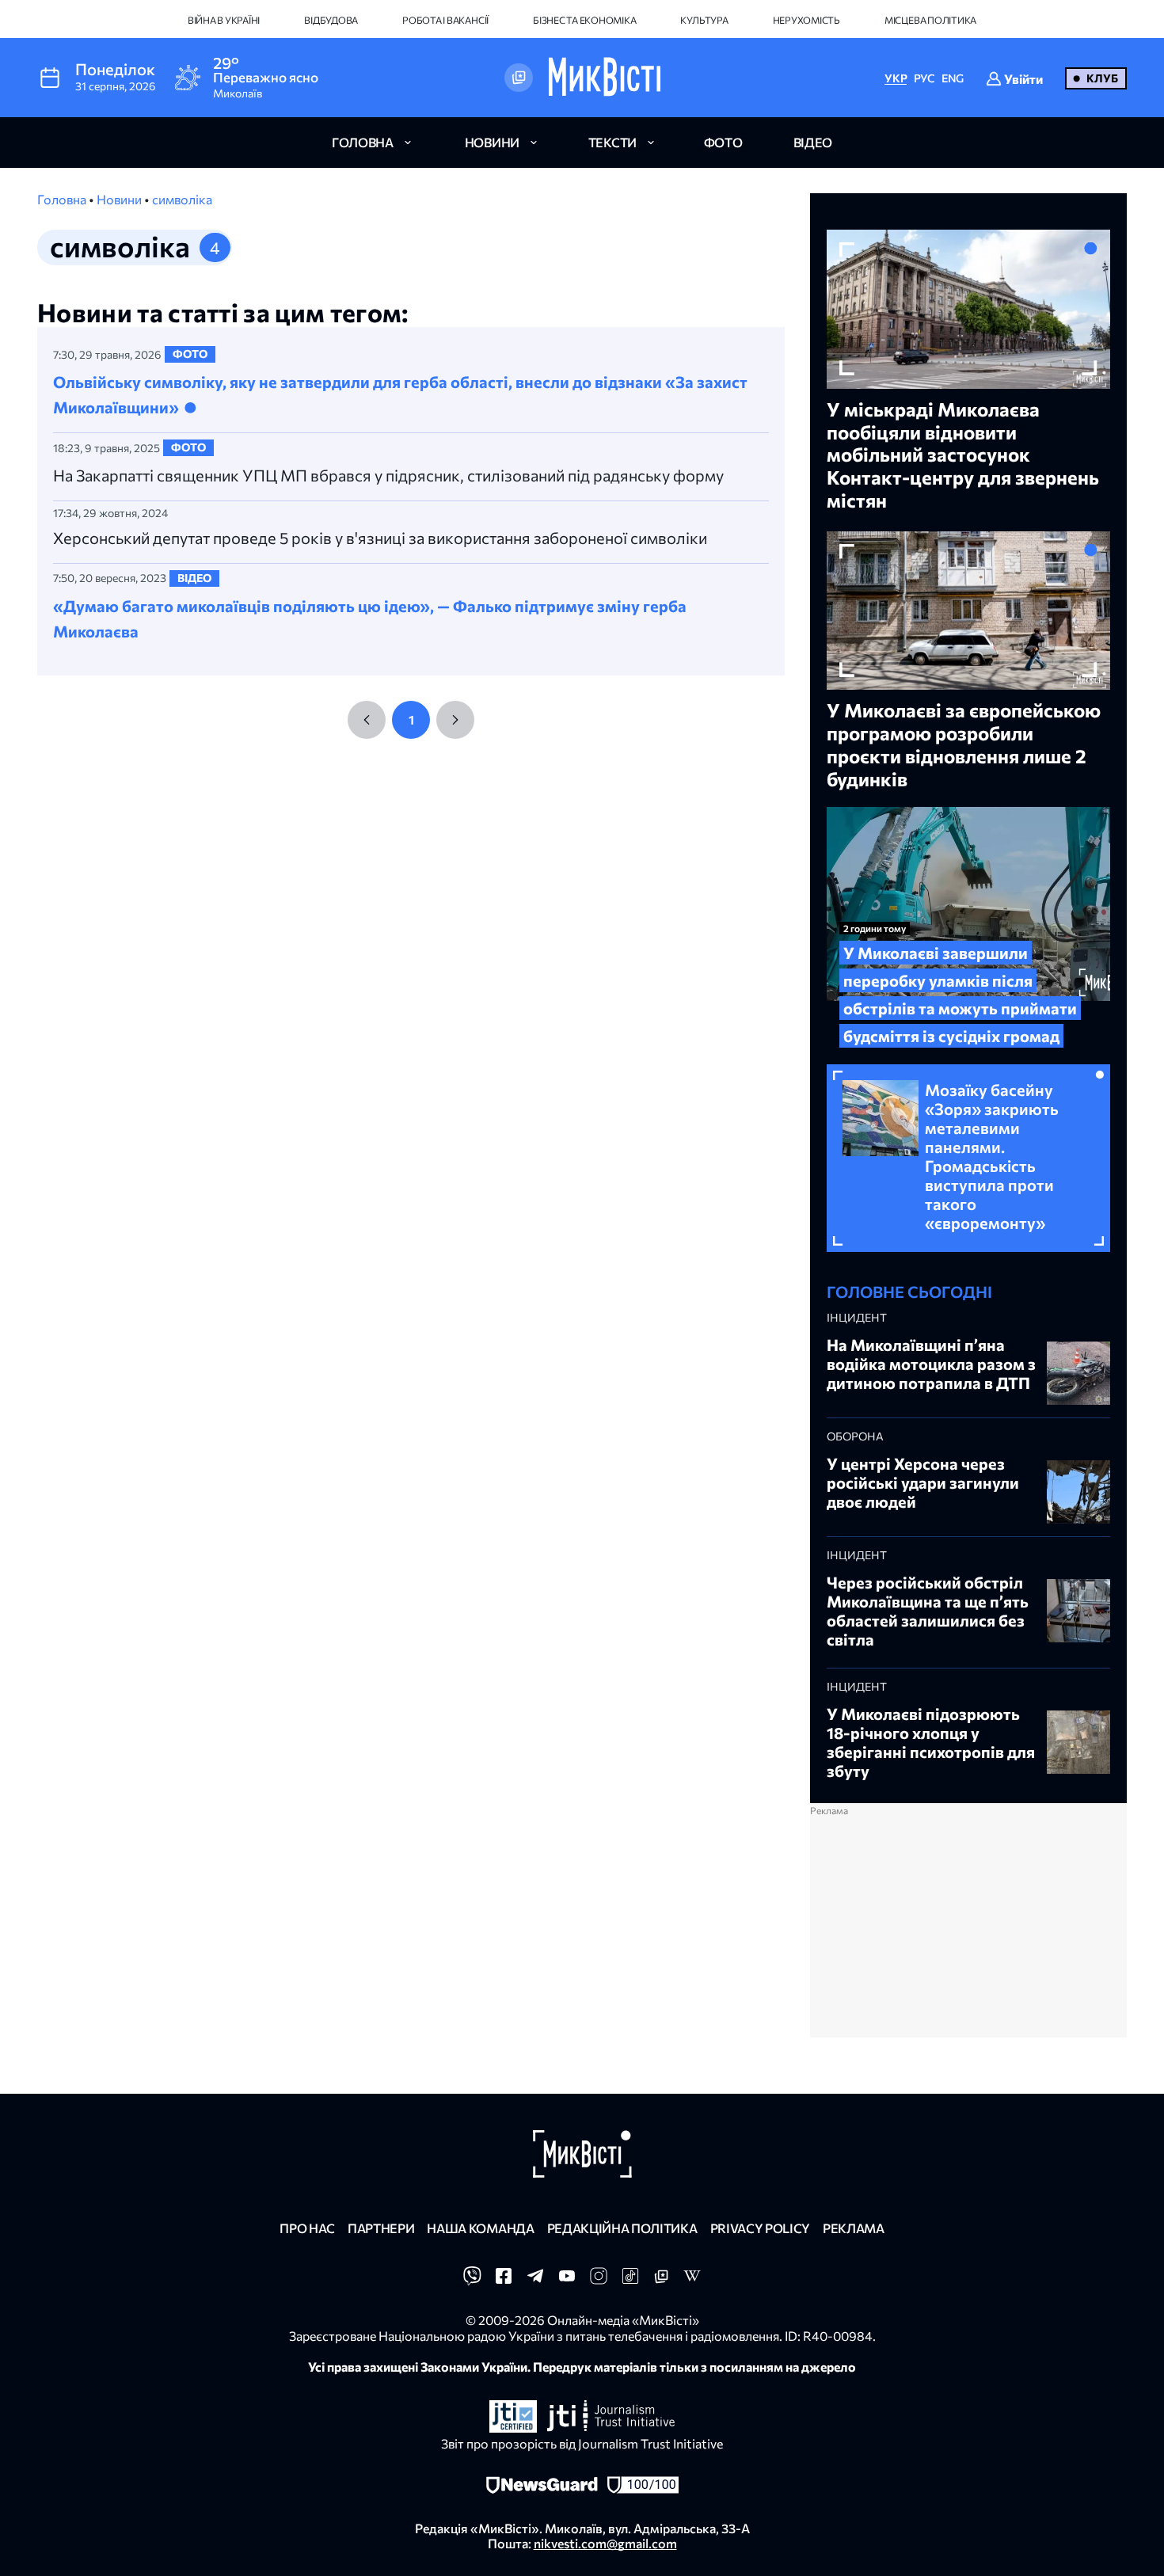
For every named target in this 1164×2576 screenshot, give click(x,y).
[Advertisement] (968, 1927)
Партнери (381, 2228)
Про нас (307, 2228)
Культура (704, 20)
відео (813, 142)
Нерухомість (806, 20)
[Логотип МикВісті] (605, 78)
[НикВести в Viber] (472, 2280)
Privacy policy (761, 2228)
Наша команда (480, 2228)
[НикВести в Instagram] (599, 2280)
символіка (182, 199)
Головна (63, 199)
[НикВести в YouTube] (567, 2280)
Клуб (1102, 78)
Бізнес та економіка (584, 20)
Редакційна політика (622, 2228)
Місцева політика (930, 20)
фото (723, 142)
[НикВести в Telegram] (535, 2280)
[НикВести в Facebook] (504, 2280)
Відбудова (331, 20)
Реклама (854, 2228)
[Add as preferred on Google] (519, 78)
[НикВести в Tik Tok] (630, 2280)
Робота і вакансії (445, 20)
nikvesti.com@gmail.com (605, 2543)
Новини (120, 199)
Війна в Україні (224, 20)
